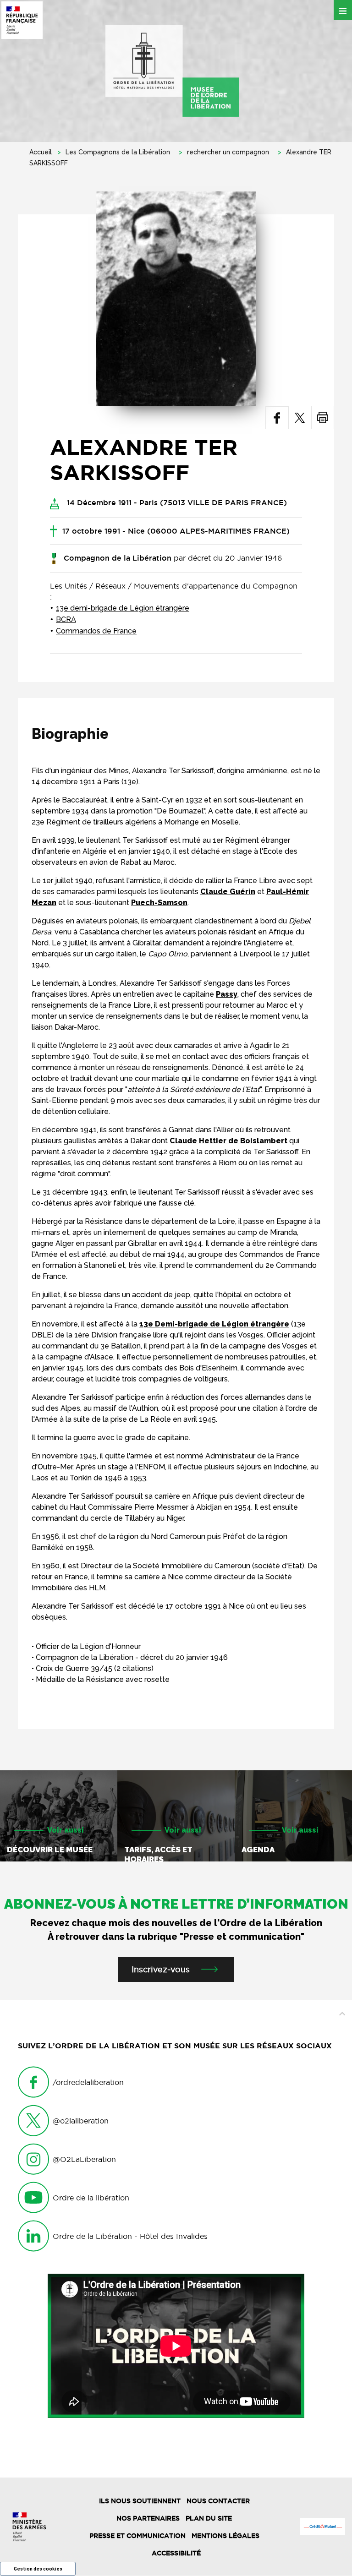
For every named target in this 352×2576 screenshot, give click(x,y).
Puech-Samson (159, 903)
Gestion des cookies (38, 2569)
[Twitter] (300, 418)
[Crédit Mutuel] (323, 2527)
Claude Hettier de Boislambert (228, 1141)
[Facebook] (277, 418)
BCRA (66, 619)
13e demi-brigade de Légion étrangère (123, 608)
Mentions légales (225, 2536)
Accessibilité (176, 2553)
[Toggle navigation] (343, 10)
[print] (323, 418)
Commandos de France (96, 631)
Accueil (41, 152)
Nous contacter (218, 2501)
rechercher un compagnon (228, 152)
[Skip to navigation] (172, 71)
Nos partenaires (148, 2518)
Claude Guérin (228, 892)
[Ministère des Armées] (29, 2527)
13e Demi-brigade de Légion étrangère (214, 1324)
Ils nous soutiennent (140, 2501)
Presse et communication (137, 2536)
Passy (227, 994)
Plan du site (209, 2518)
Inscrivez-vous (161, 1969)
